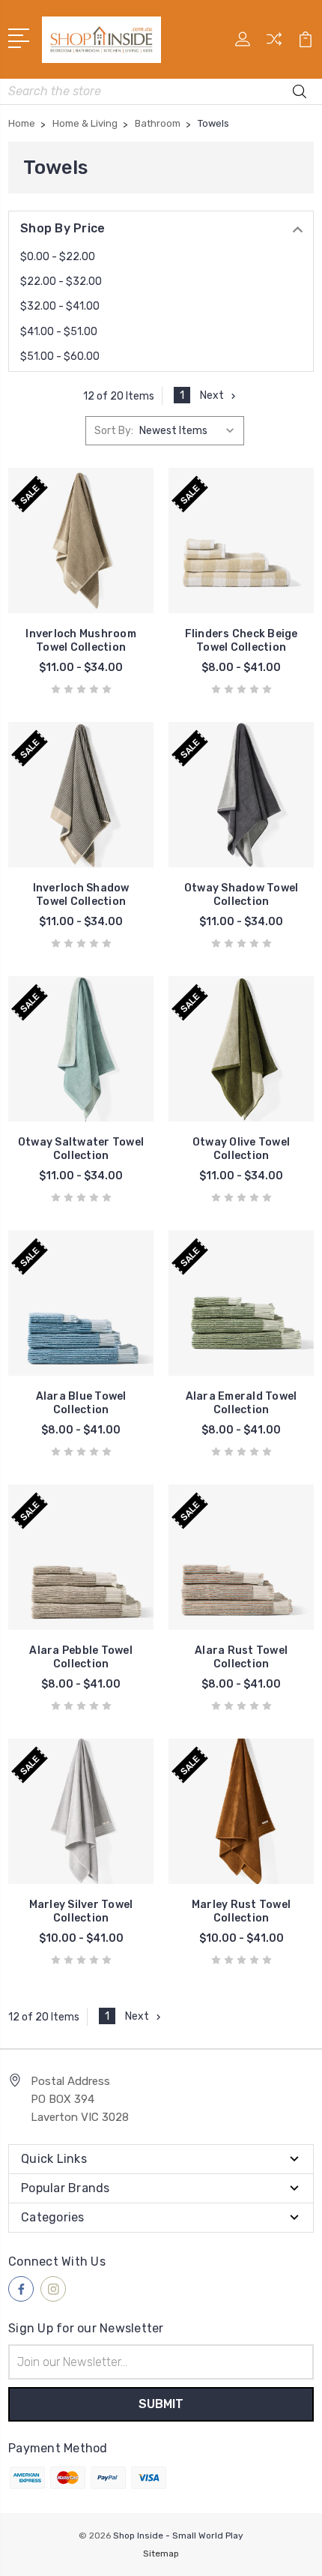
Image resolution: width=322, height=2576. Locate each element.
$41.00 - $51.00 (59, 332)
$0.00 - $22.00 (58, 257)
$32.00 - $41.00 (60, 306)
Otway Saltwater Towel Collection (81, 1149)
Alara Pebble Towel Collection (81, 1657)
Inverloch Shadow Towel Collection (81, 895)
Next (212, 395)
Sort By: (114, 431)
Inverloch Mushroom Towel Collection (81, 641)
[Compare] (274, 44)
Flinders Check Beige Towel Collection (241, 641)
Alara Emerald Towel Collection (241, 1403)
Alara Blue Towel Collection (81, 1403)
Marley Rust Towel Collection (241, 1911)
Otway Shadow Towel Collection (241, 895)
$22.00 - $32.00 (61, 282)
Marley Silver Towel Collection (81, 1911)
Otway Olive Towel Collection (241, 1149)
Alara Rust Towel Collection (241, 1657)
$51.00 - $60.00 (60, 356)
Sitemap (161, 2554)
